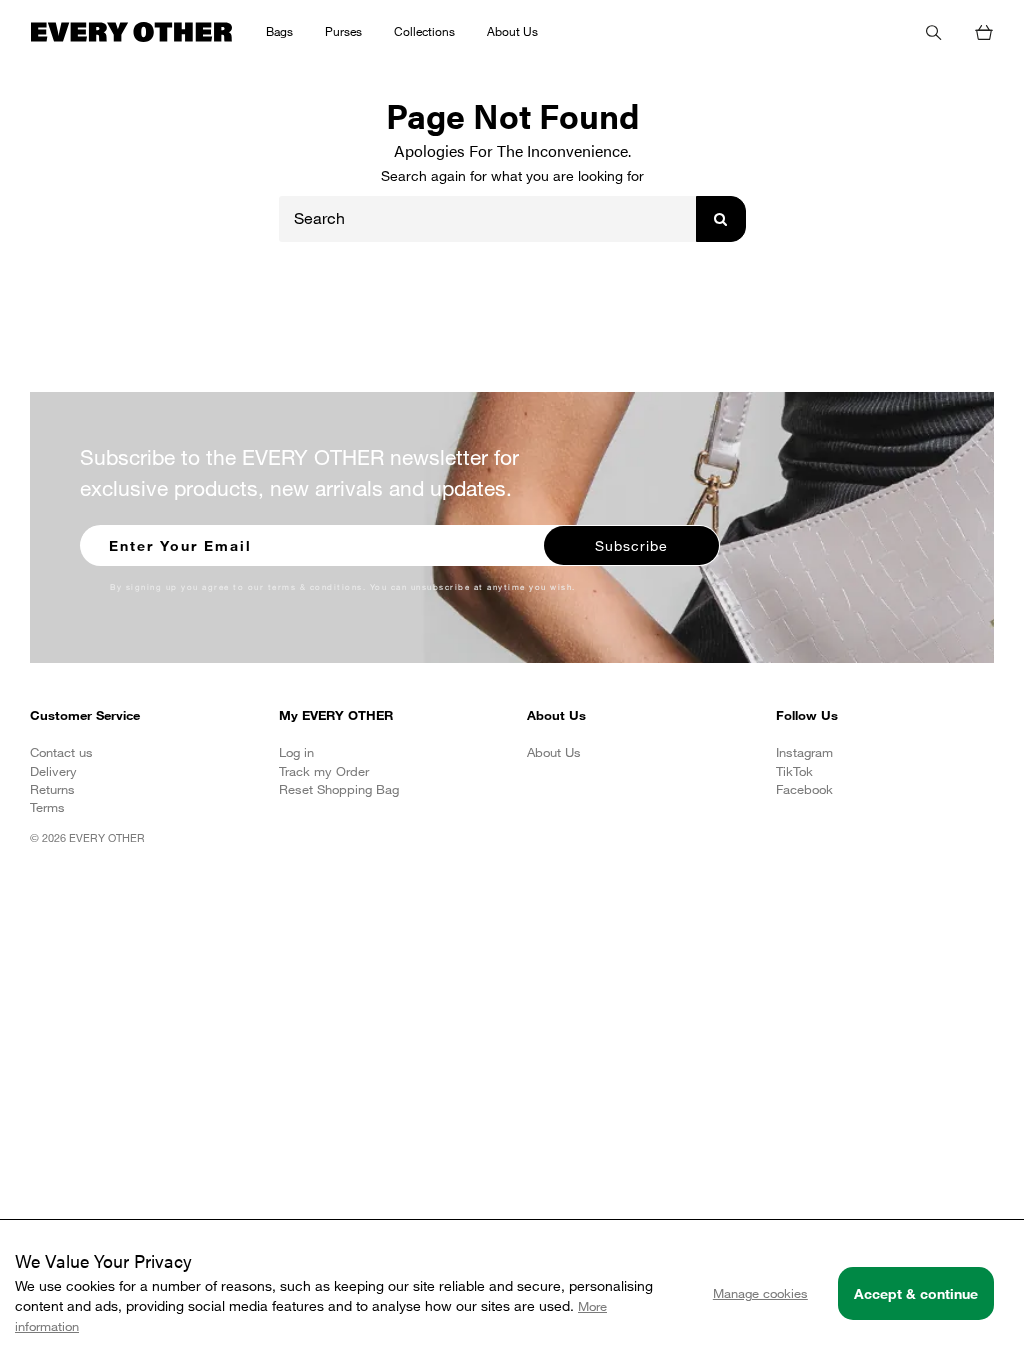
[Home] (132, 30)
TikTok (794, 771)
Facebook (804, 789)
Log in (296, 752)
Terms (47, 807)
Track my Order (324, 771)
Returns (52, 789)
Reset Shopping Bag (339, 789)
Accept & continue (916, 1293)
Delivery (53, 771)
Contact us (61, 752)
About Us (554, 752)
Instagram (804, 752)
